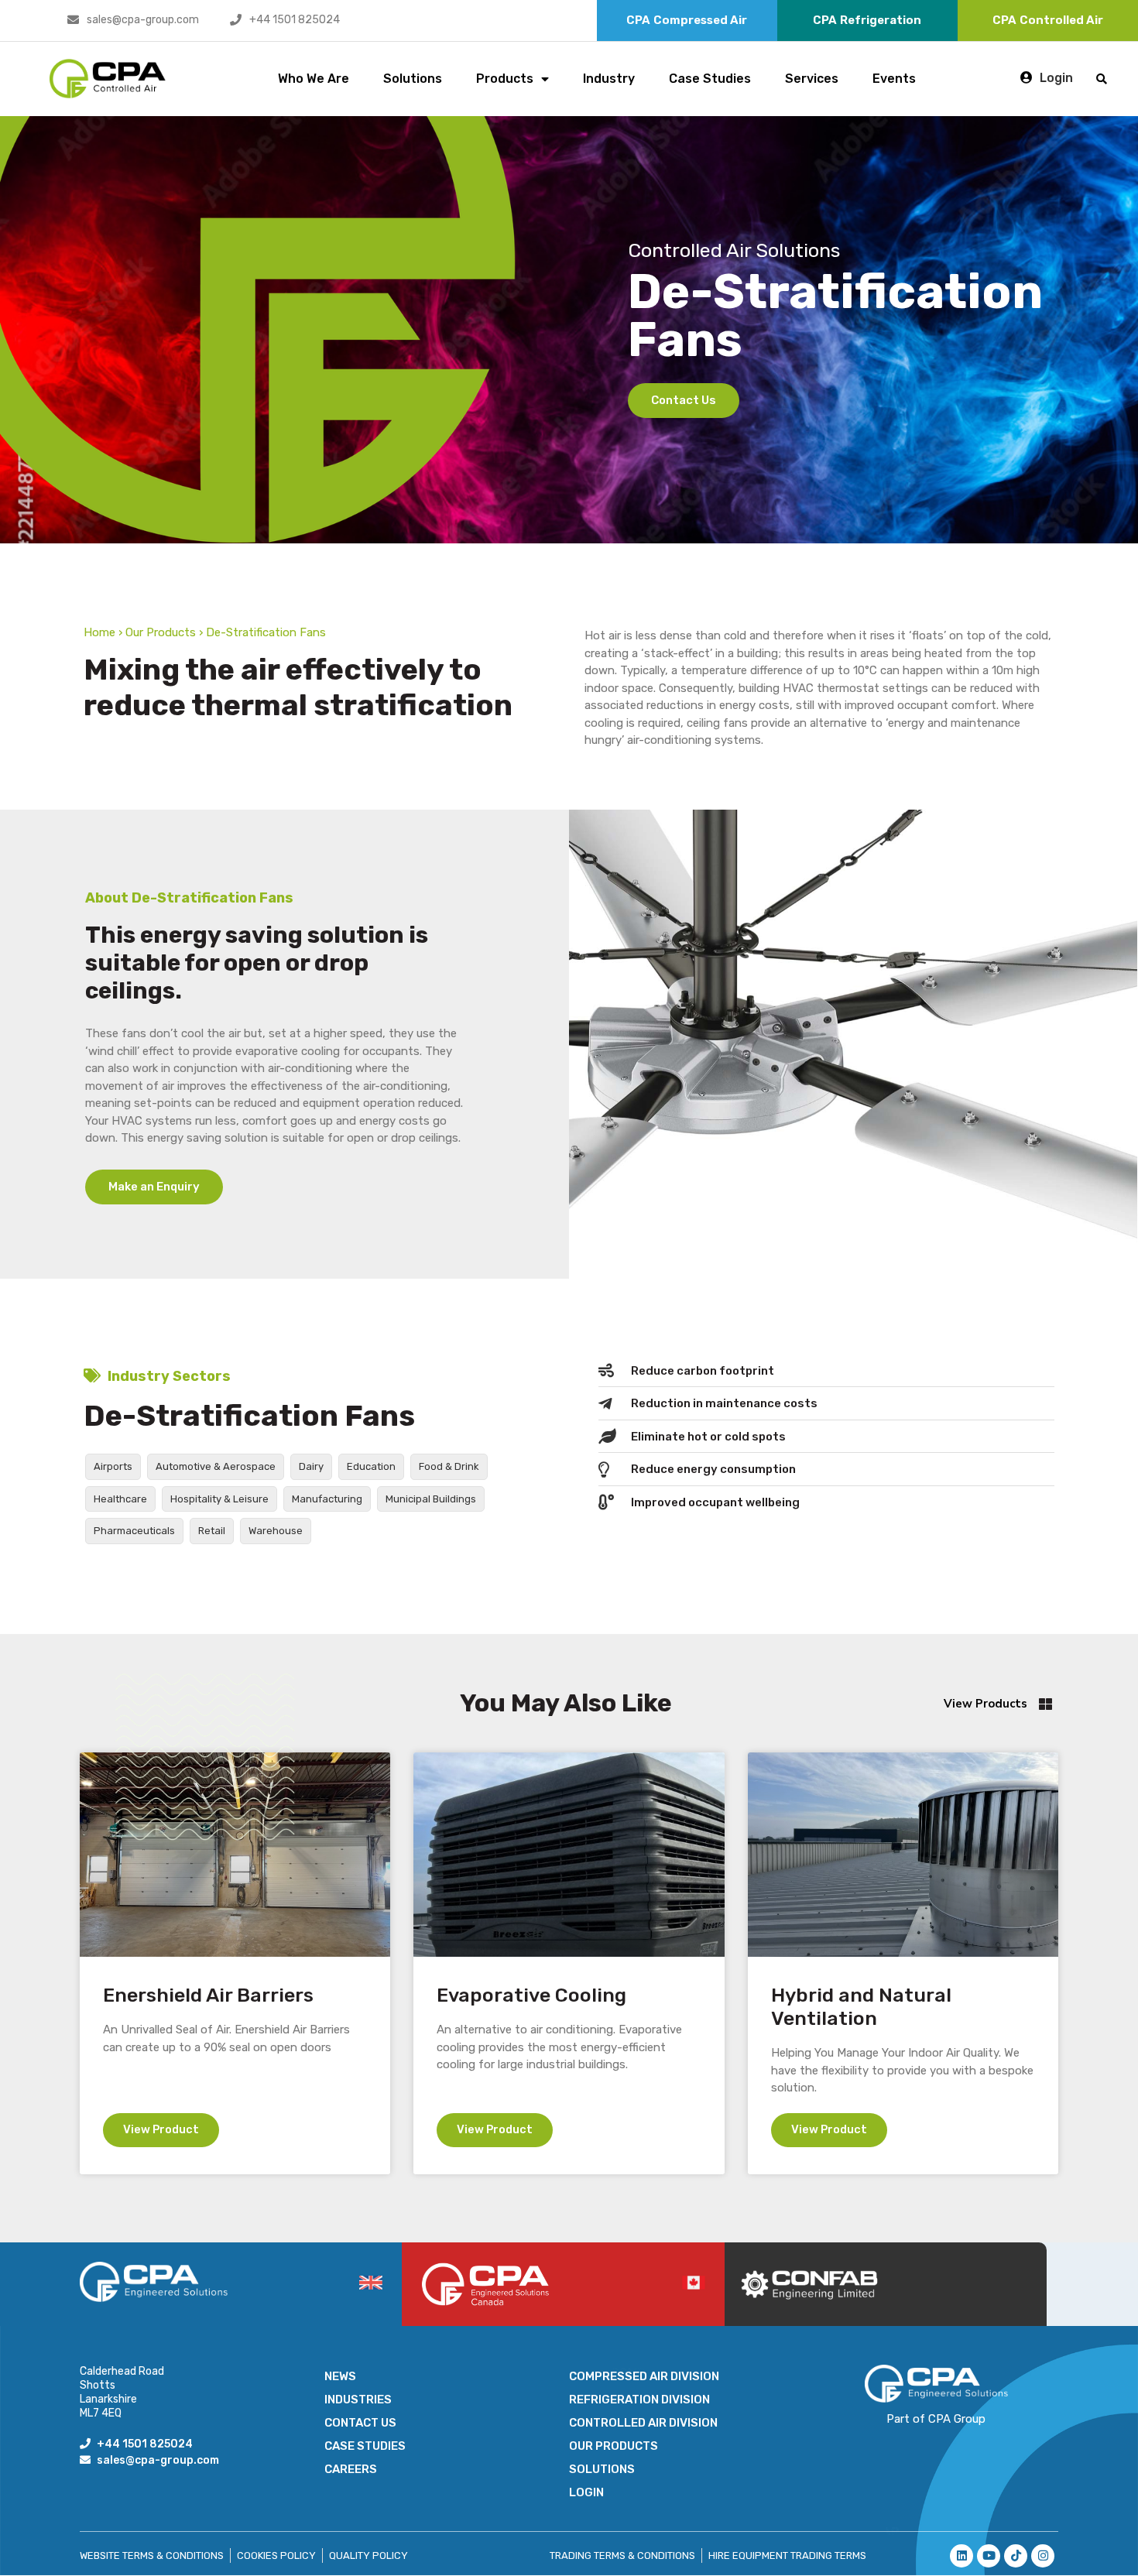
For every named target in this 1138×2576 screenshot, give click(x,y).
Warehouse (276, 1531)
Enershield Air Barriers (208, 1995)
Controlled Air (1048, 20)
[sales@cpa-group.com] (73, 20)
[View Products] (1045, 1704)
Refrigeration (867, 20)
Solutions (413, 79)
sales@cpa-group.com (143, 20)
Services (812, 79)
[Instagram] (1043, 2556)
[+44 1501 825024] (236, 20)
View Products (985, 1704)
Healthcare (120, 1499)
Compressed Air (687, 20)
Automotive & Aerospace (216, 1466)
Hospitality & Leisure (219, 1499)
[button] (1102, 79)
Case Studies (710, 79)
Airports (113, 1466)
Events (894, 79)
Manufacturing (327, 1499)
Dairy (311, 1466)
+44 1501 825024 (295, 20)
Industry (609, 79)
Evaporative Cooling (531, 1995)
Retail (212, 1531)
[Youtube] (989, 2556)
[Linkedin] (961, 2556)
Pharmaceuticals (134, 1531)
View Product (161, 2129)
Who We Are (314, 79)
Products (505, 79)
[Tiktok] (1016, 2556)
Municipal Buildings (431, 1499)
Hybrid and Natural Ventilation (861, 2007)
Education (371, 1466)
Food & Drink (449, 1466)
